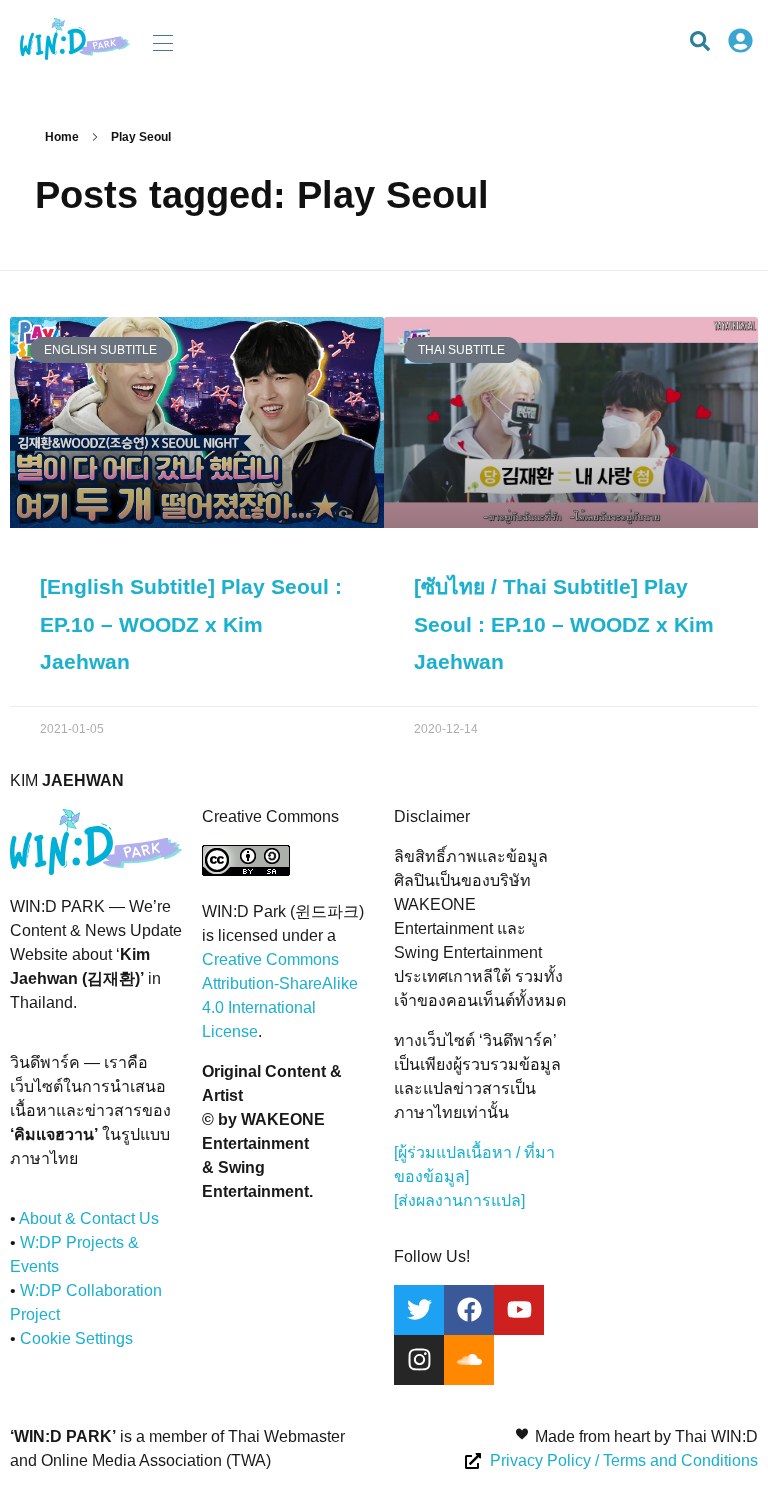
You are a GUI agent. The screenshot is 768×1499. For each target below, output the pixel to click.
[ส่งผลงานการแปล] (459, 1200)
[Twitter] (419, 1310)
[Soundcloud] (469, 1360)
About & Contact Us (89, 1218)
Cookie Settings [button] (76, 1338)
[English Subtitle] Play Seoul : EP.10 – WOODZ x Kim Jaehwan (191, 624)
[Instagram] (419, 1360)
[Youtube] (519, 1310)
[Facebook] (469, 1310)
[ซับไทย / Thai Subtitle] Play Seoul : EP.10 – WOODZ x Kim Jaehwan (564, 624)
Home (62, 137)
